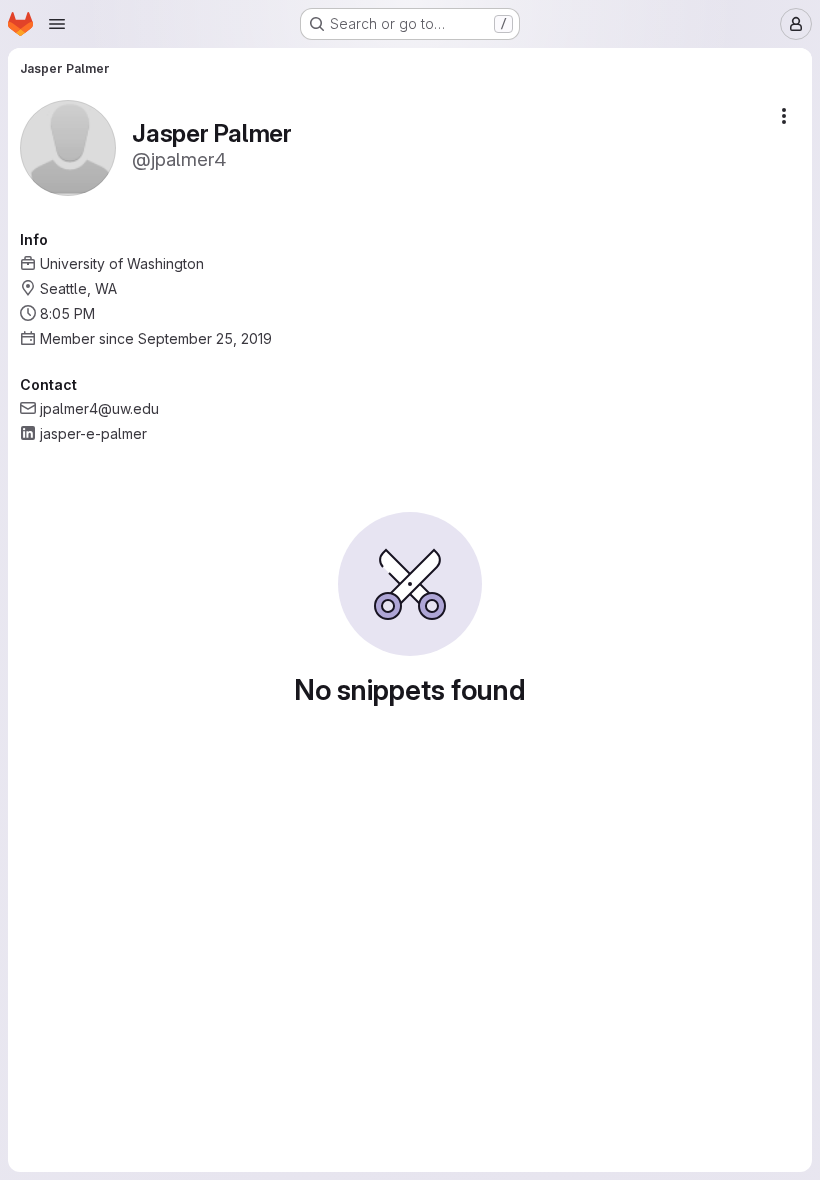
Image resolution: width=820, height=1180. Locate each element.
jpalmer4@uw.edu (99, 408)
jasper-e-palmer (93, 433)
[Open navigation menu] (57, 24)
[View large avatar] (68, 146)
